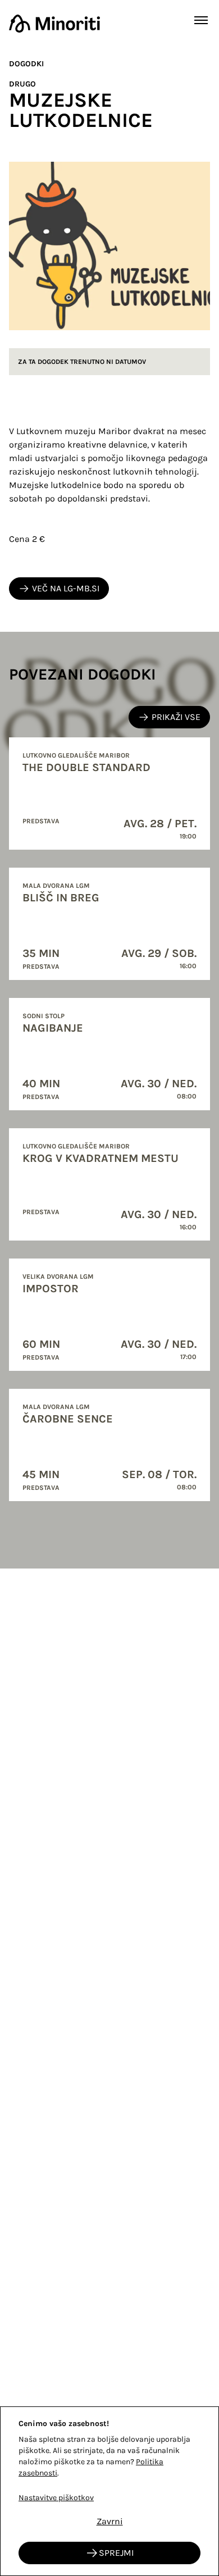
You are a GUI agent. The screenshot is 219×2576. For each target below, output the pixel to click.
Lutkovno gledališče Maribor (76, 755)
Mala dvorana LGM (56, 886)
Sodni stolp (44, 1016)
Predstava (41, 821)
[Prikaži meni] (201, 20)
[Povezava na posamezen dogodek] (109, 794)
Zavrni (110, 2521)
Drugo (22, 84)
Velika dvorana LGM (58, 1276)
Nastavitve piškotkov (56, 2498)
